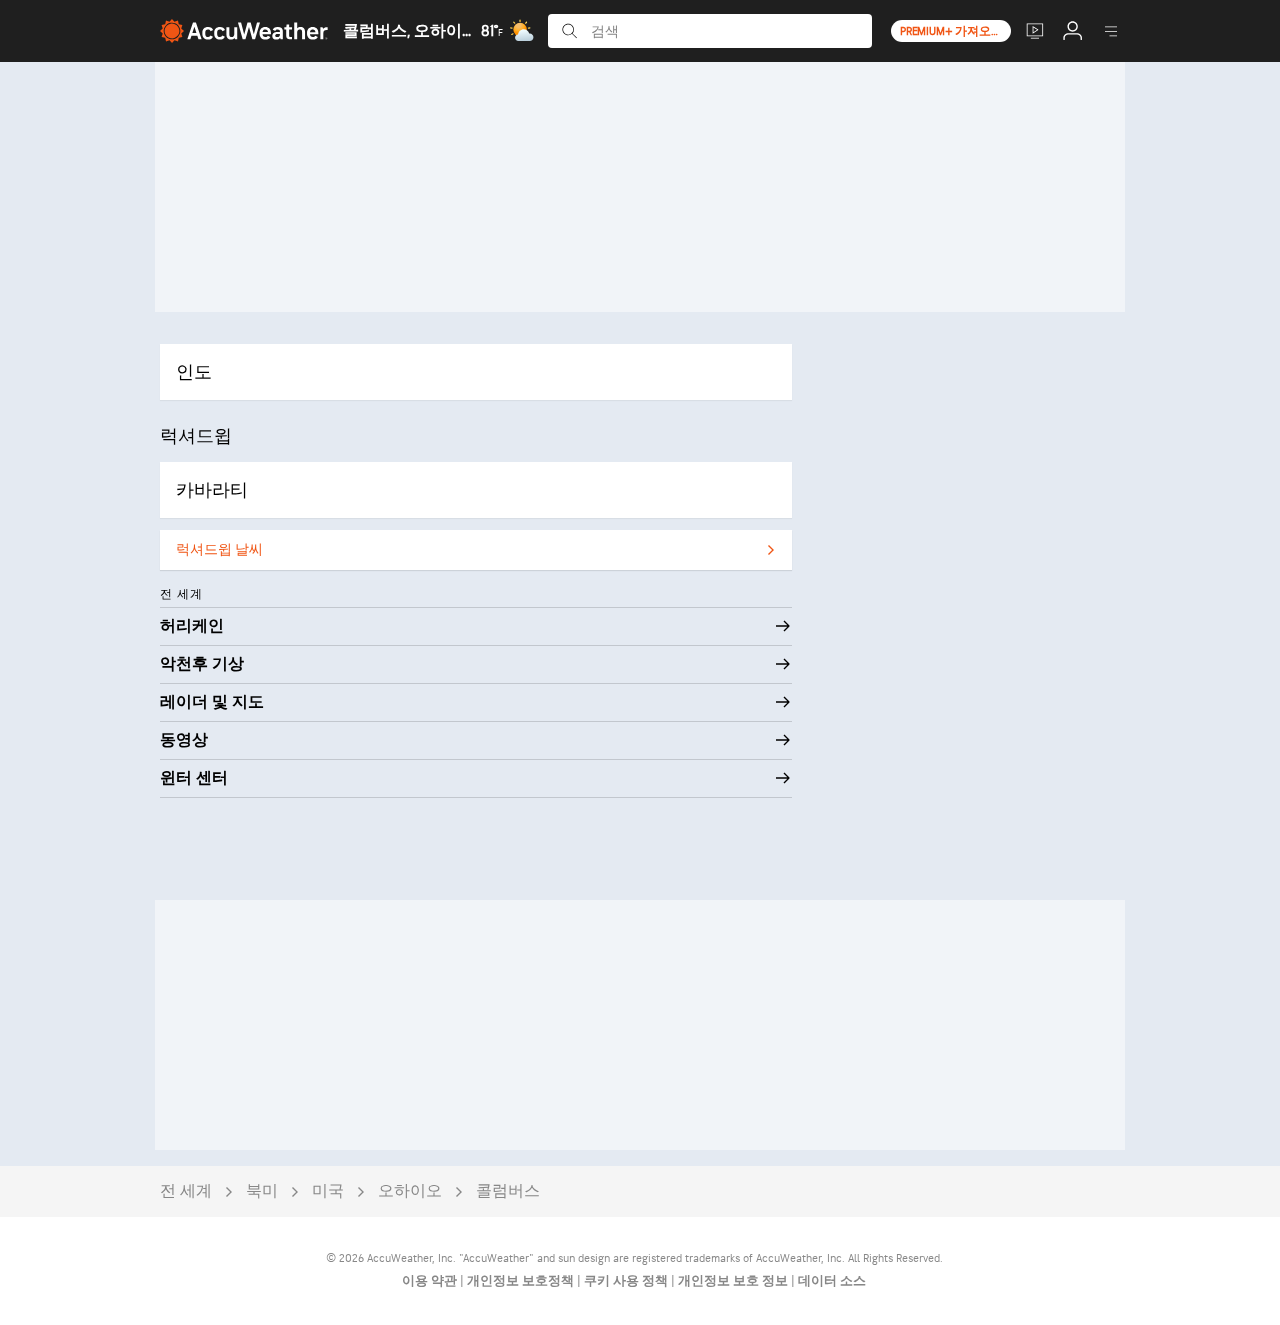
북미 (262, 1191)
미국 (328, 1191)
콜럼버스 (508, 1191)
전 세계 (186, 1191)
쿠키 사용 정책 (627, 1281)
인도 (194, 372)
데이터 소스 (832, 1281)
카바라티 (212, 490)
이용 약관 (431, 1281)
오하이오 (410, 1191)
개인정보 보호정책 (522, 1281)
